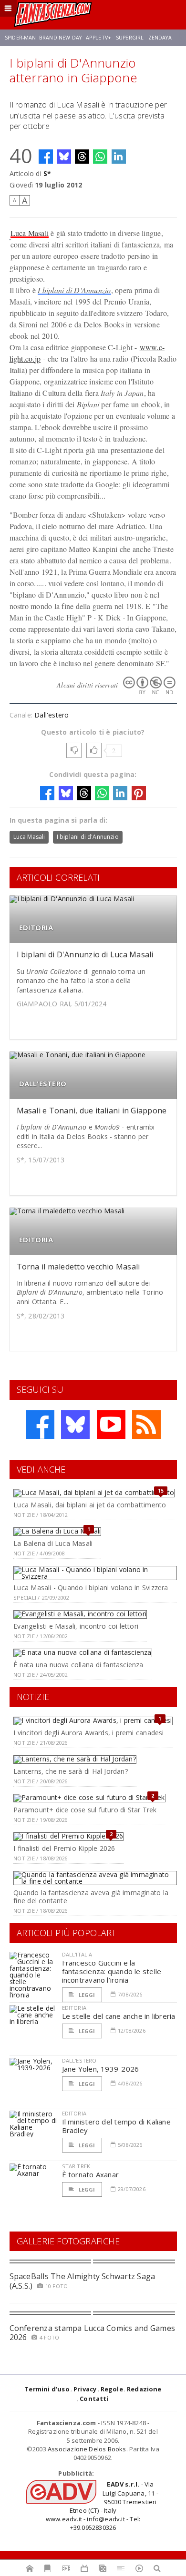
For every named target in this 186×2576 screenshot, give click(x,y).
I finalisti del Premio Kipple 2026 (64, 1848)
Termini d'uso (47, 2389)
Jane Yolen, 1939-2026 (101, 2069)
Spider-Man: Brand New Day (43, 38)
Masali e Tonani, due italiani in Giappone (92, 1111)
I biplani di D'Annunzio (74, 290)
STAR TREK (76, 2166)
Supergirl (130, 38)
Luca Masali (30, 233)
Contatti (94, 2399)
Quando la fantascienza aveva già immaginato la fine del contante (91, 1897)
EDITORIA (36, 928)
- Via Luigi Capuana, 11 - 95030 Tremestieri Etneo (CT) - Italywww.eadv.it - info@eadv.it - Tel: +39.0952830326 (102, 2506)
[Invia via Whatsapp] (100, 157)
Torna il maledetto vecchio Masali (78, 1267)
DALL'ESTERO (43, 1084)
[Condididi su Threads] (82, 157)
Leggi (86, 1995)
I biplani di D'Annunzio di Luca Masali (85, 954)
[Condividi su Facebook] (46, 157)
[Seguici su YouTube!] (111, 1425)
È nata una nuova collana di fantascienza (78, 1665)
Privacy (85, 2389)
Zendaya (160, 38)
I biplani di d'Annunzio (88, 837)
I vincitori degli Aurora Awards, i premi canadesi (88, 1733)
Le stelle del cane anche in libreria (119, 2016)
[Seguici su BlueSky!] (75, 1425)
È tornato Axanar (91, 2174)
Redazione (144, 2389)
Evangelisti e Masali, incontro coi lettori (76, 1626)
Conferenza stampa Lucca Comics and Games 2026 (93, 2333)
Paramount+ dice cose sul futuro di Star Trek (85, 1810)
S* (47, 173)
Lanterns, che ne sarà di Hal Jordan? (71, 1771)
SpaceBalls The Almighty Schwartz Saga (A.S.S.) (83, 2281)
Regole (112, 2389)
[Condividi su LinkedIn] (119, 157)
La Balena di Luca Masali (53, 1543)
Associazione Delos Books (87, 2449)
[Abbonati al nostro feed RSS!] (146, 1425)
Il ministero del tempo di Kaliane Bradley (116, 2126)
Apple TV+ (98, 38)
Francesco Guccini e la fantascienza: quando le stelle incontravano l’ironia (112, 1971)
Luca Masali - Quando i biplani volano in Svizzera (91, 1588)
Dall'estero (52, 715)
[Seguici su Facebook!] (40, 1425)
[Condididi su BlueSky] (64, 157)
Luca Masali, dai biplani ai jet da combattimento (90, 1505)
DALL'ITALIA (77, 1954)
